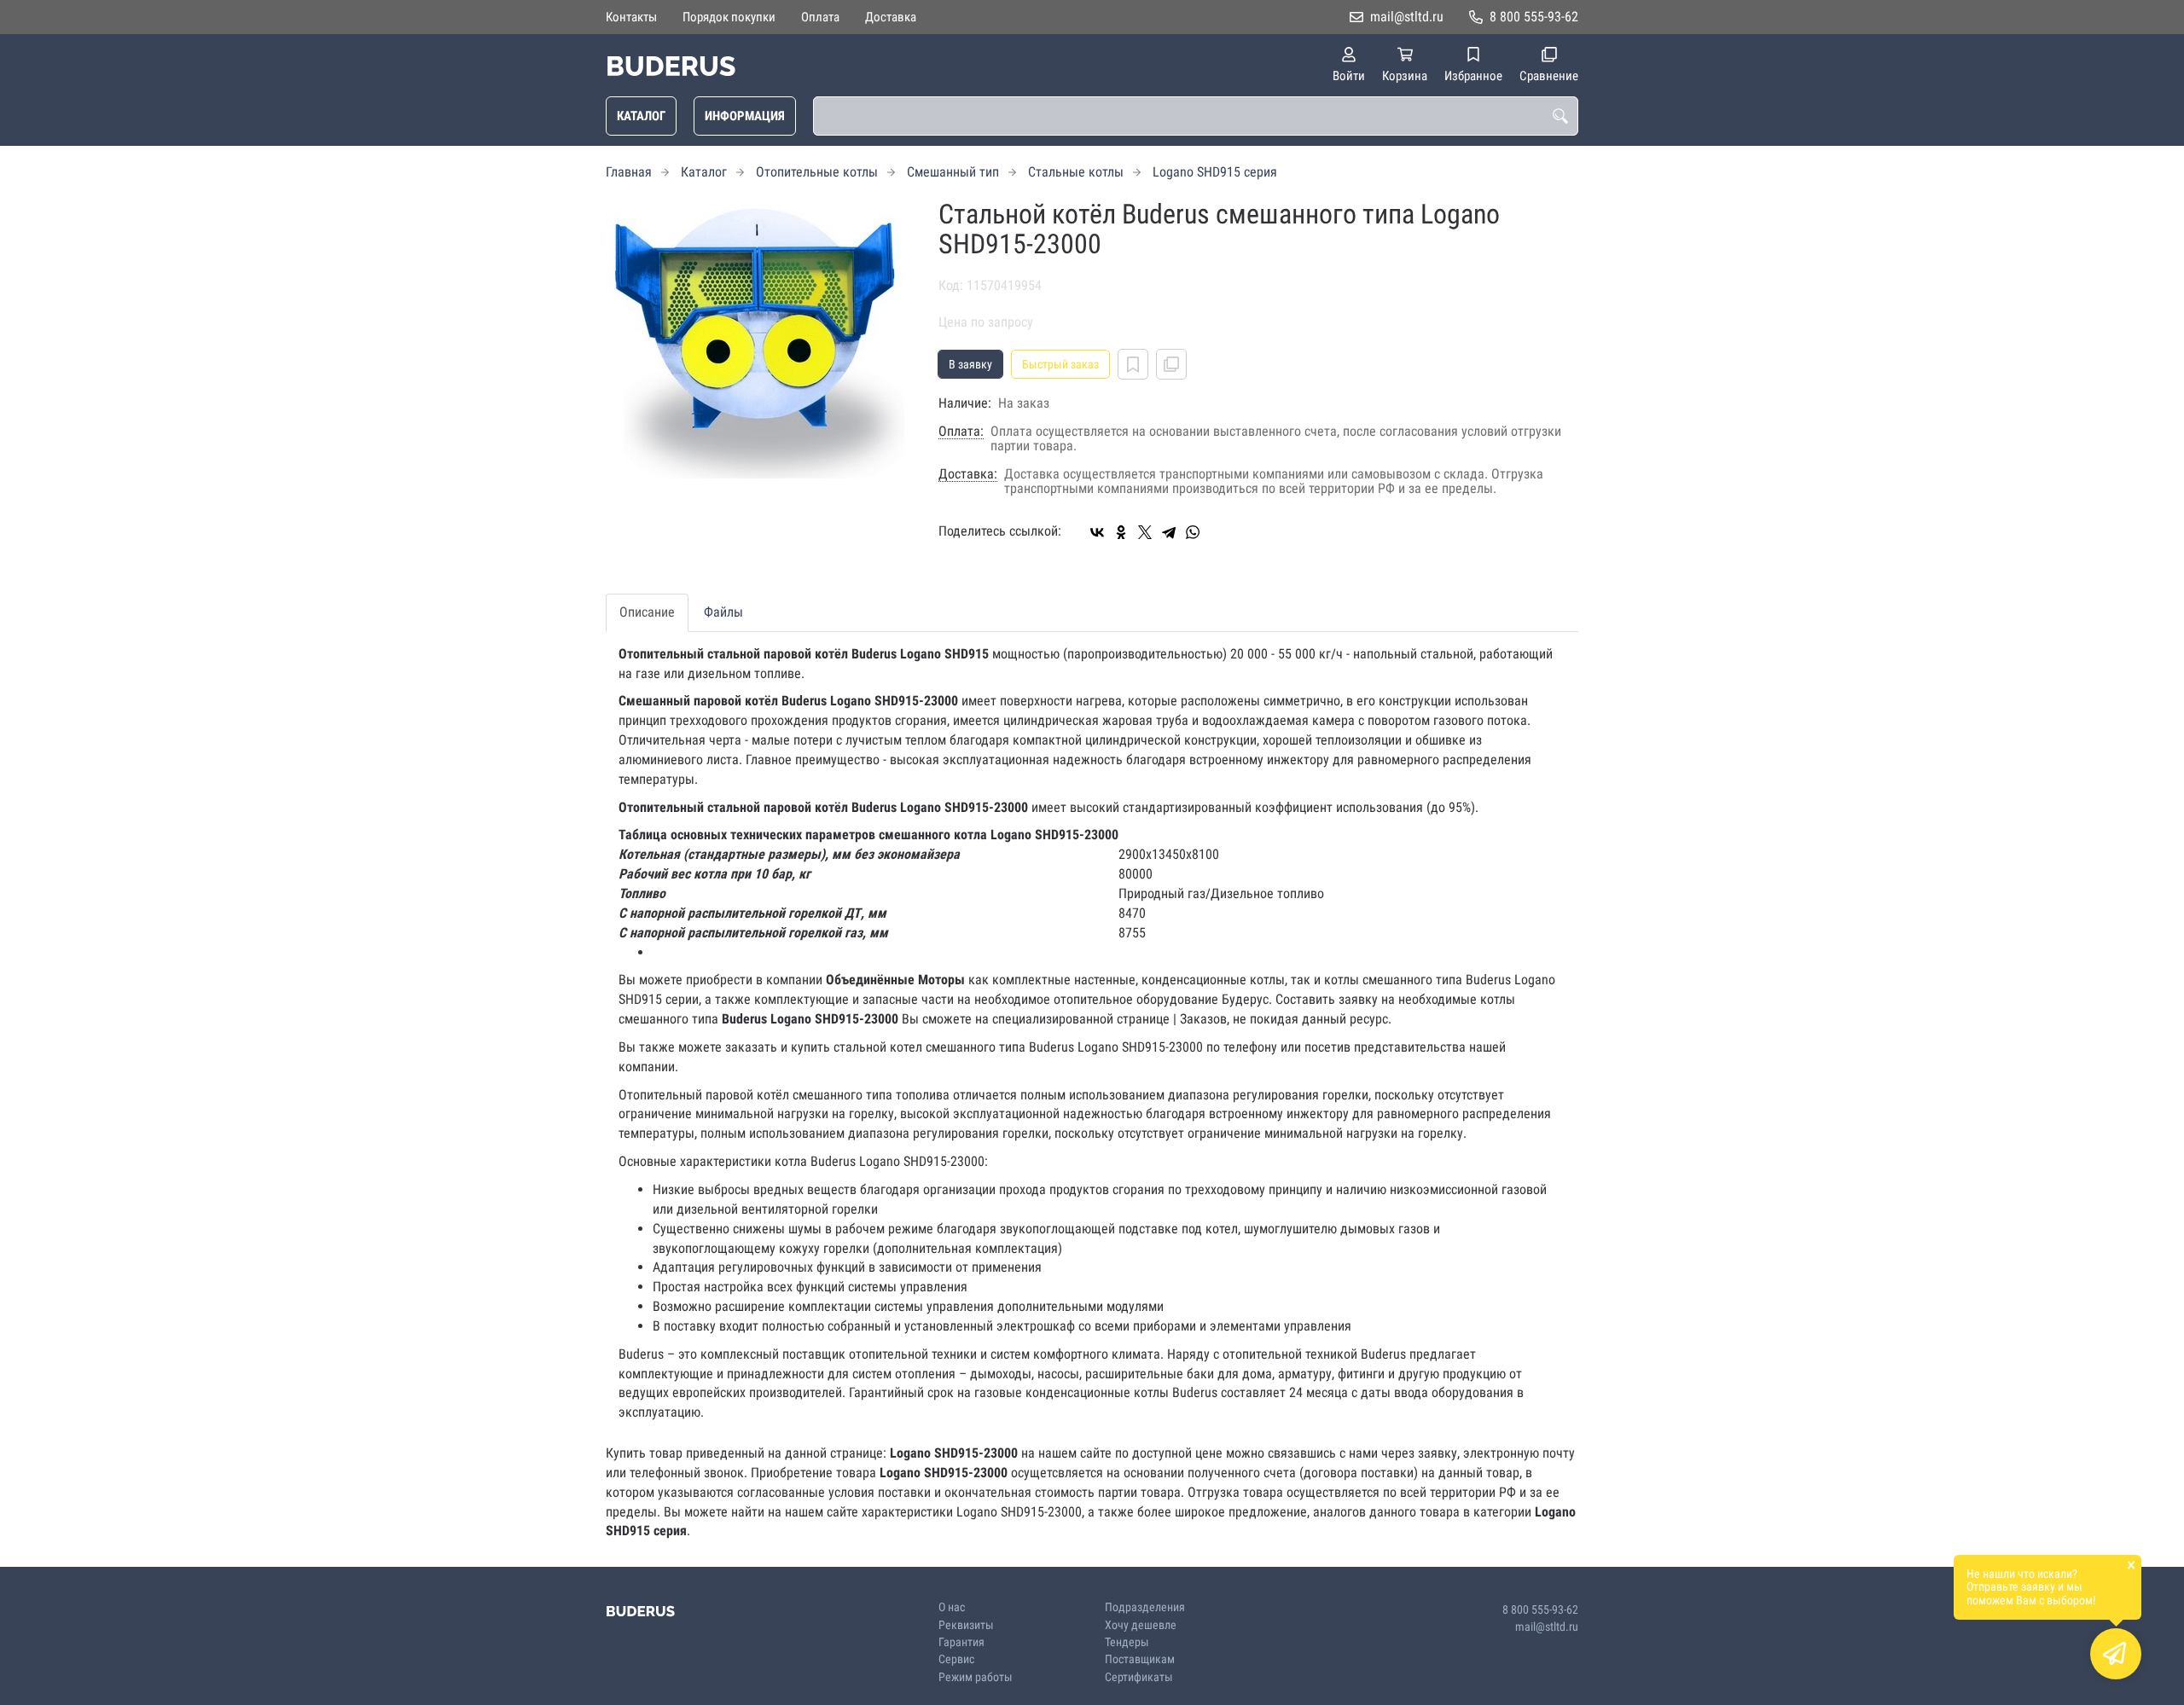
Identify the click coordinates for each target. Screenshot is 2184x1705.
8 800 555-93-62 (1534, 17)
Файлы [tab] (723, 612)
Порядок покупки (729, 17)
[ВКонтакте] (1097, 532)
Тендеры (1127, 1642)
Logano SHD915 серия (1215, 172)
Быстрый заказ (1060, 364)
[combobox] (1196, 116)
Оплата (820, 17)
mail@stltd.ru (1407, 17)
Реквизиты (966, 1625)
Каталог (641, 116)
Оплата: (961, 432)
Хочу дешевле (1141, 1625)
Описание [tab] (647, 612)
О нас (952, 1607)
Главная (629, 172)
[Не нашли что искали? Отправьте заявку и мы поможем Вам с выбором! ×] (2116, 1654)
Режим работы (976, 1677)
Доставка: (968, 474)
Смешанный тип (953, 172)
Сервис (956, 1659)
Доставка (891, 17)
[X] (1145, 532)
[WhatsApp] (1193, 532)
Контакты (631, 17)
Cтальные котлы (1076, 172)
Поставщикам (1140, 1659)
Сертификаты (1139, 1677)
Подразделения (1145, 1607)
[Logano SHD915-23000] (759, 339)
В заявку (970, 364)
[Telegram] (1169, 532)
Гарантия (961, 1642)
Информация (745, 116)
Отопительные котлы (817, 172)
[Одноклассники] (1121, 532)
